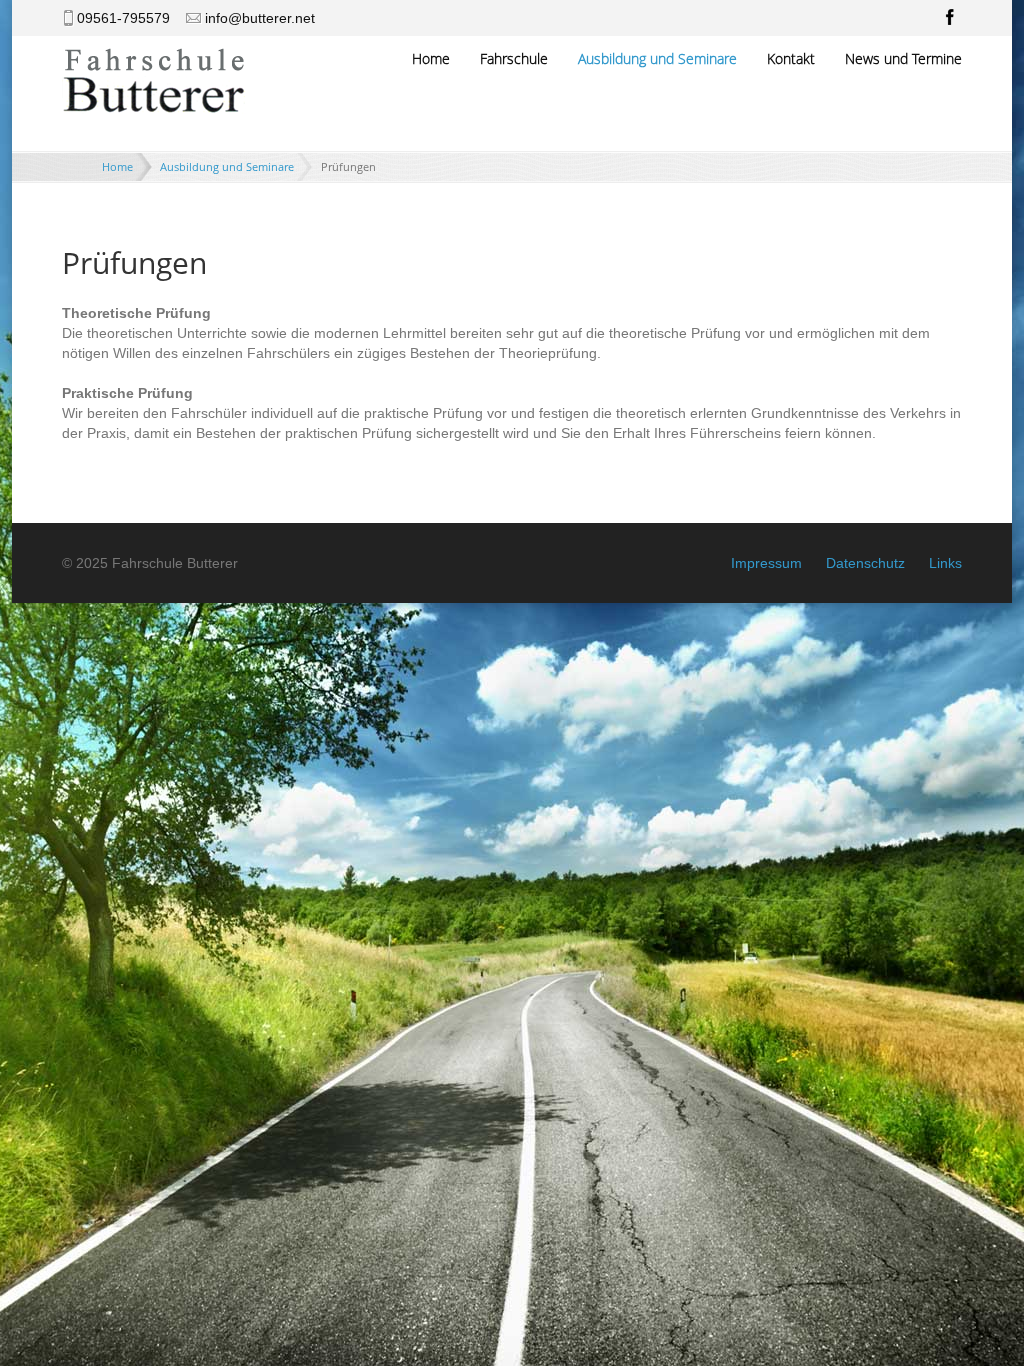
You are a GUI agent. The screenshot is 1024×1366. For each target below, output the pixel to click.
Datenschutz (865, 563)
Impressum (766, 563)
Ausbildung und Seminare (657, 58)
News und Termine (903, 58)
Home (431, 58)
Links (945, 563)
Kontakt (791, 58)
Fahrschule (514, 58)
